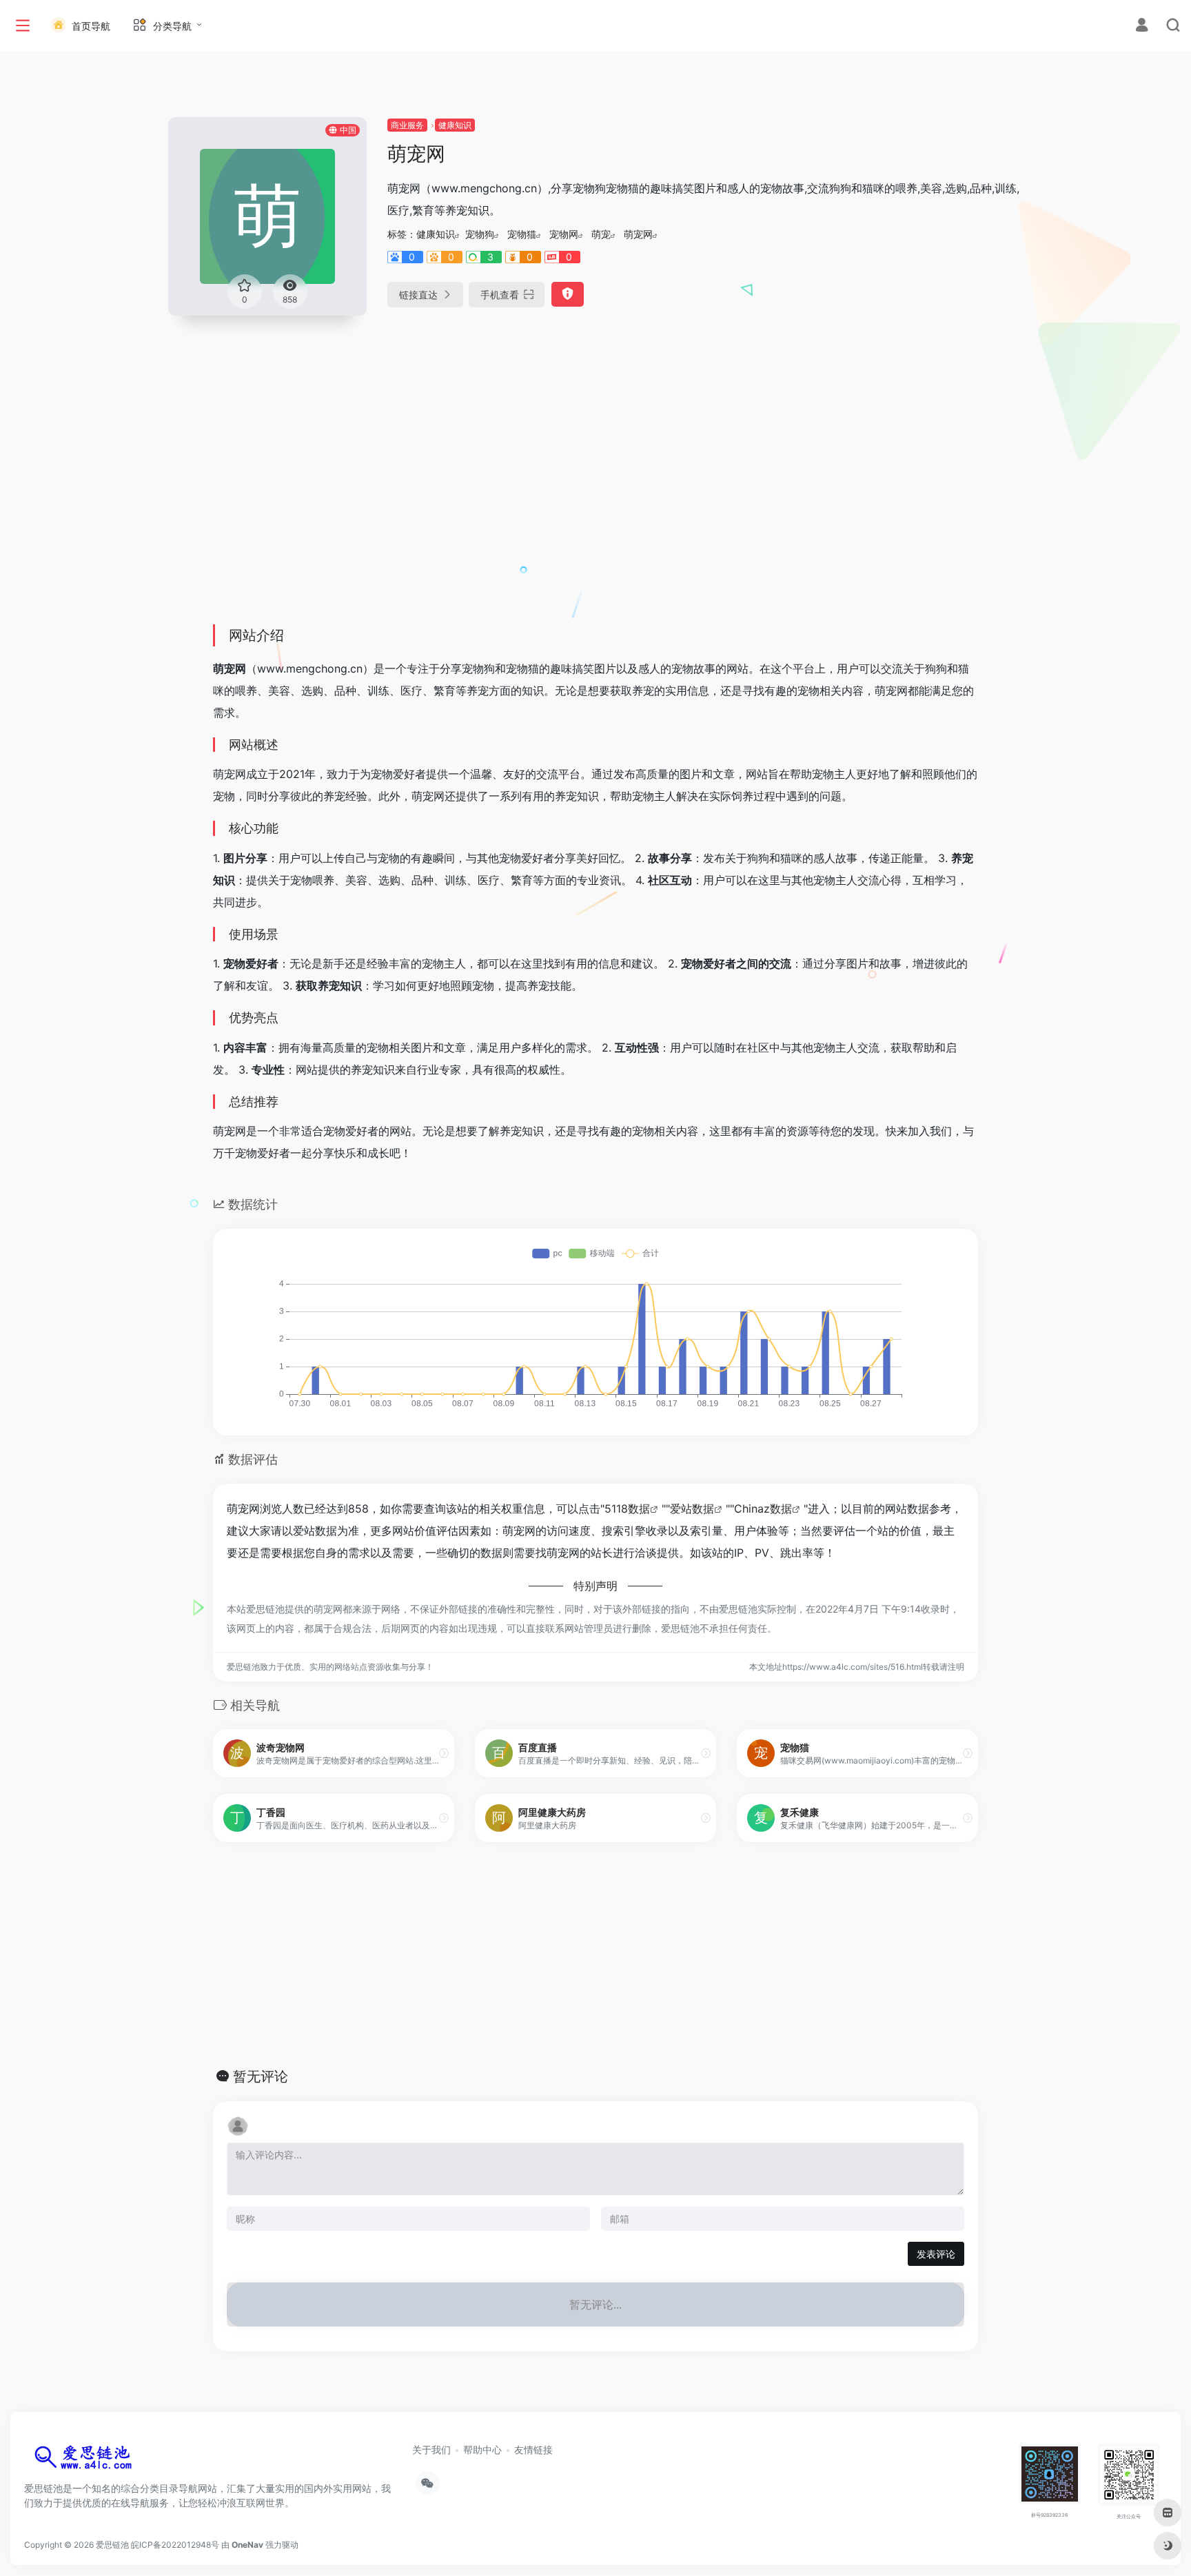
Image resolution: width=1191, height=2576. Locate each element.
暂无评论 (261, 2076)
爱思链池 (112, 2545)
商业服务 (407, 125)
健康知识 (455, 125)
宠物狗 (480, 234)
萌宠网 (638, 234)
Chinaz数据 (763, 1509)
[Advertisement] (595, 511)
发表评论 (936, 2254)
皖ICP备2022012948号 (175, 2545)
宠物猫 (522, 234)
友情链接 (533, 2450)
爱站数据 (692, 1509)
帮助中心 (482, 2450)
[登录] (1142, 27)
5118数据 (627, 1509)
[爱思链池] (86, 2461)
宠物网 (564, 234)
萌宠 (601, 234)
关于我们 (431, 2450)
